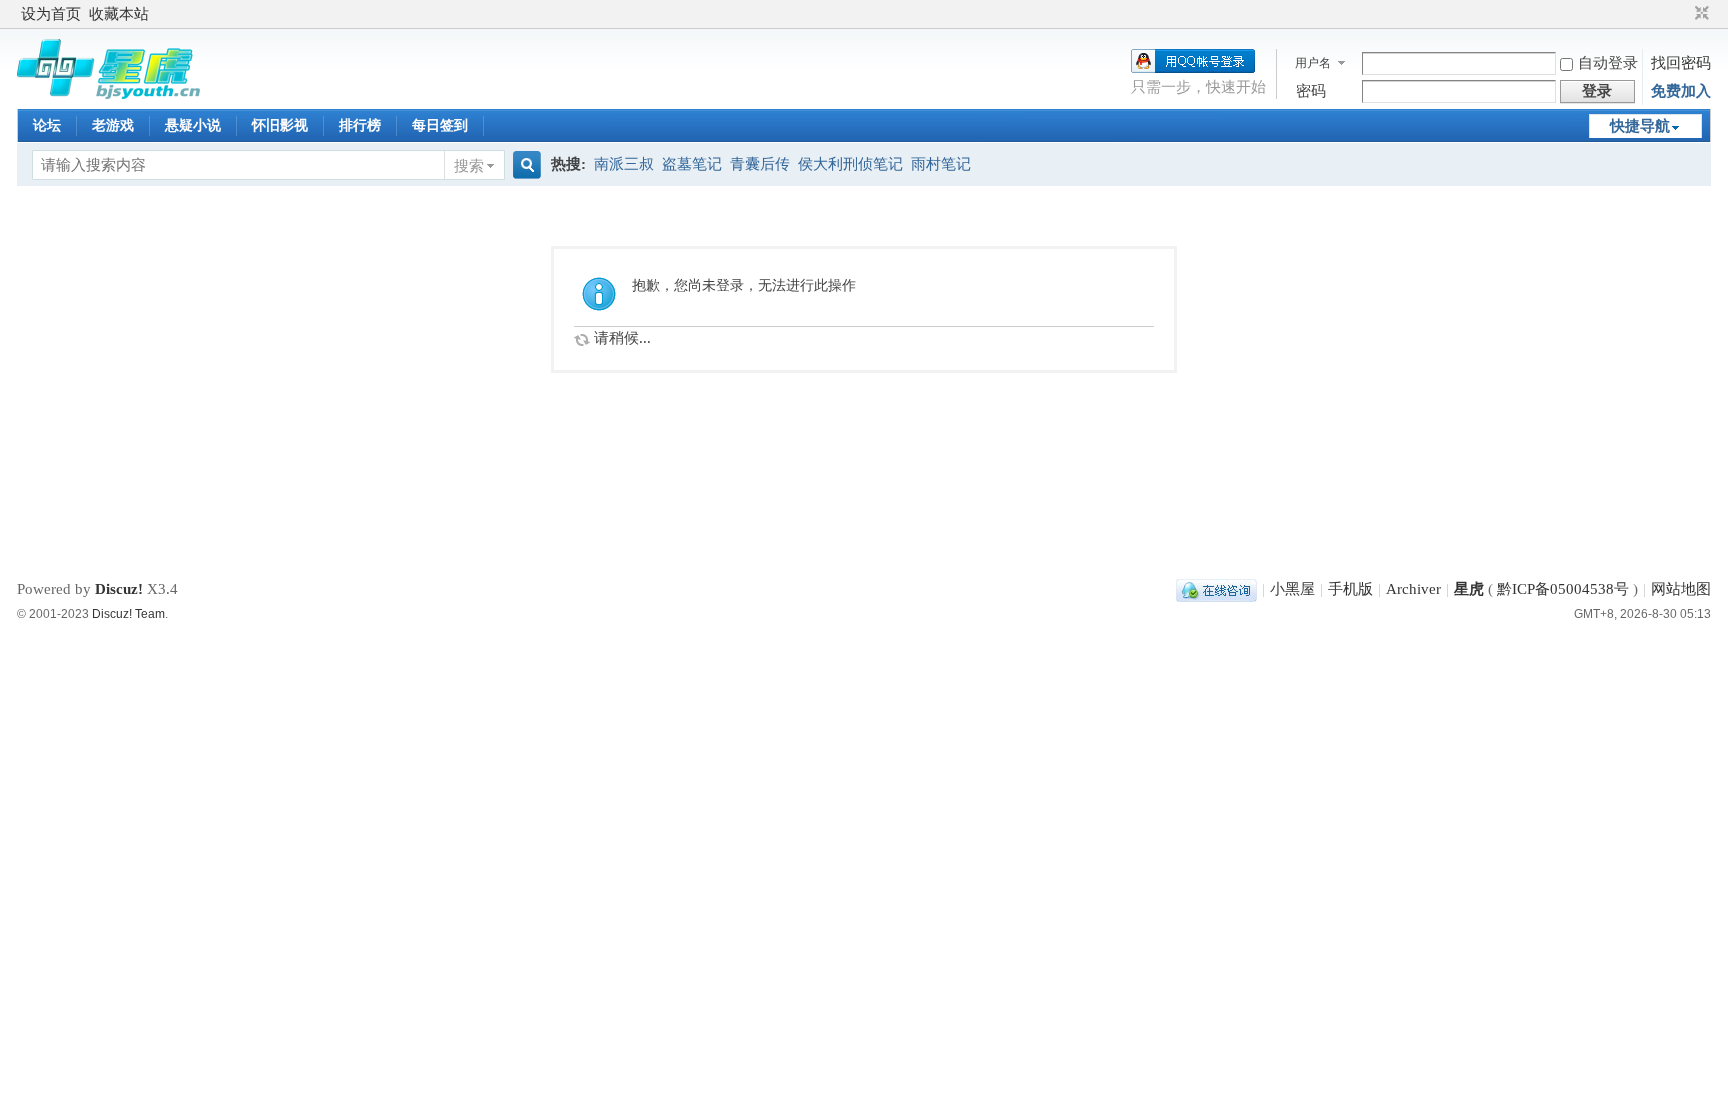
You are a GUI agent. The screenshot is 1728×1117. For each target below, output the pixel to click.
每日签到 (440, 125)
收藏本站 (119, 14)
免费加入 (1681, 91)
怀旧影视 (280, 125)
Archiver (1413, 589)
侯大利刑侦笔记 (850, 164)
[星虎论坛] (108, 94)
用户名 (1313, 63)
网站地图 (1681, 589)
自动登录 (1608, 63)
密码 (1311, 91)
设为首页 (51, 14)
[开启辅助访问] (1683, 14)
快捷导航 (1640, 126)
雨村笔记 (941, 164)
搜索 (469, 166)
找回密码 (1681, 63)
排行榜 (360, 125)
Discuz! (119, 589)
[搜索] (524, 165)
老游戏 (113, 125)
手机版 (1350, 589)
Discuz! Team (128, 614)
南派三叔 (624, 164)
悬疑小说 (193, 125)
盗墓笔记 (692, 164)
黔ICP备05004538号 (1563, 589)
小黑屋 (1292, 589)
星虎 (1469, 589)
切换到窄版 (1699, 14)
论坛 (47, 125)
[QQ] (1216, 589)
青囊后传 (760, 164)
